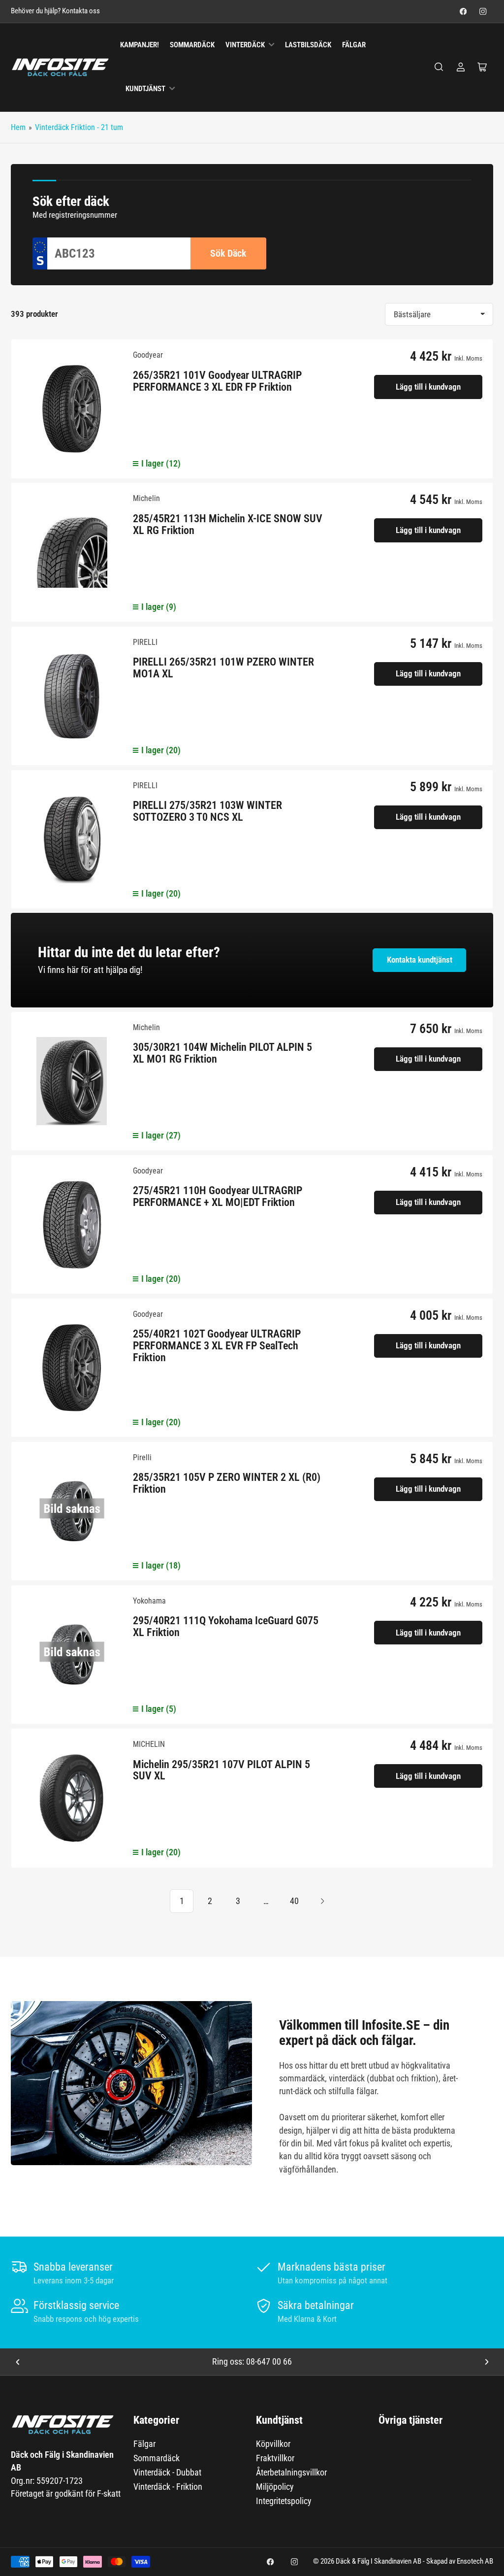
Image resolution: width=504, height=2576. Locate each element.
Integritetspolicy (284, 2501)
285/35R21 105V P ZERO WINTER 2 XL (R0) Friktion (227, 1483)
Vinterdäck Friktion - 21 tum (79, 127)
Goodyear (148, 355)
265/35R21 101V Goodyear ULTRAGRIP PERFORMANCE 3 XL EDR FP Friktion (217, 381)
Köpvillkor (273, 2444)
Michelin (146, 498)
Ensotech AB (475, 2561)
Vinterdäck (245, 45)
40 (294, 1901)
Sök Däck (228, 253)
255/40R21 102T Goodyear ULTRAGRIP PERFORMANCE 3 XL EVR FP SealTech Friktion (217, 1346)
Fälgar (354, 45)
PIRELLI (145, 642)
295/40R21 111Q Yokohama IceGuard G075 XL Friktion (226, 1626)
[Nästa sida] (322, 1901)
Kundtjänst (145, 89)
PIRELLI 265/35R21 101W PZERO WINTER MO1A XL (223, 668)
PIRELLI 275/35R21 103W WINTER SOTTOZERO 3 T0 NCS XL (207, 811)
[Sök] (439, 67)
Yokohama (149, 1601)
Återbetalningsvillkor (291, 2472)
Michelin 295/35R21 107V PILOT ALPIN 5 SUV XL (221, 1770)
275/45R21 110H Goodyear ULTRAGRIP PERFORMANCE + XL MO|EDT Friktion (218, 1196)
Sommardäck (192, 45)
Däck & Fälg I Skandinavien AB (378, 2561)
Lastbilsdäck (308, 45)
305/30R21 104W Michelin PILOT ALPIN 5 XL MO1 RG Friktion (222, 1053)
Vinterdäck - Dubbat (167, 2472)
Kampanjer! (140, 45)
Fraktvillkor (275, 2458)
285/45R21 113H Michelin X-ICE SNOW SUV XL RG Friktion (228, 524)
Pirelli (142, 1457)
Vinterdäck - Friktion (168, 2487)
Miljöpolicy (275, 2487)
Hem (18, 127)
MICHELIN (149, 1744)
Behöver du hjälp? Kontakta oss (55, 11)
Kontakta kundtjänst (420, 960)
